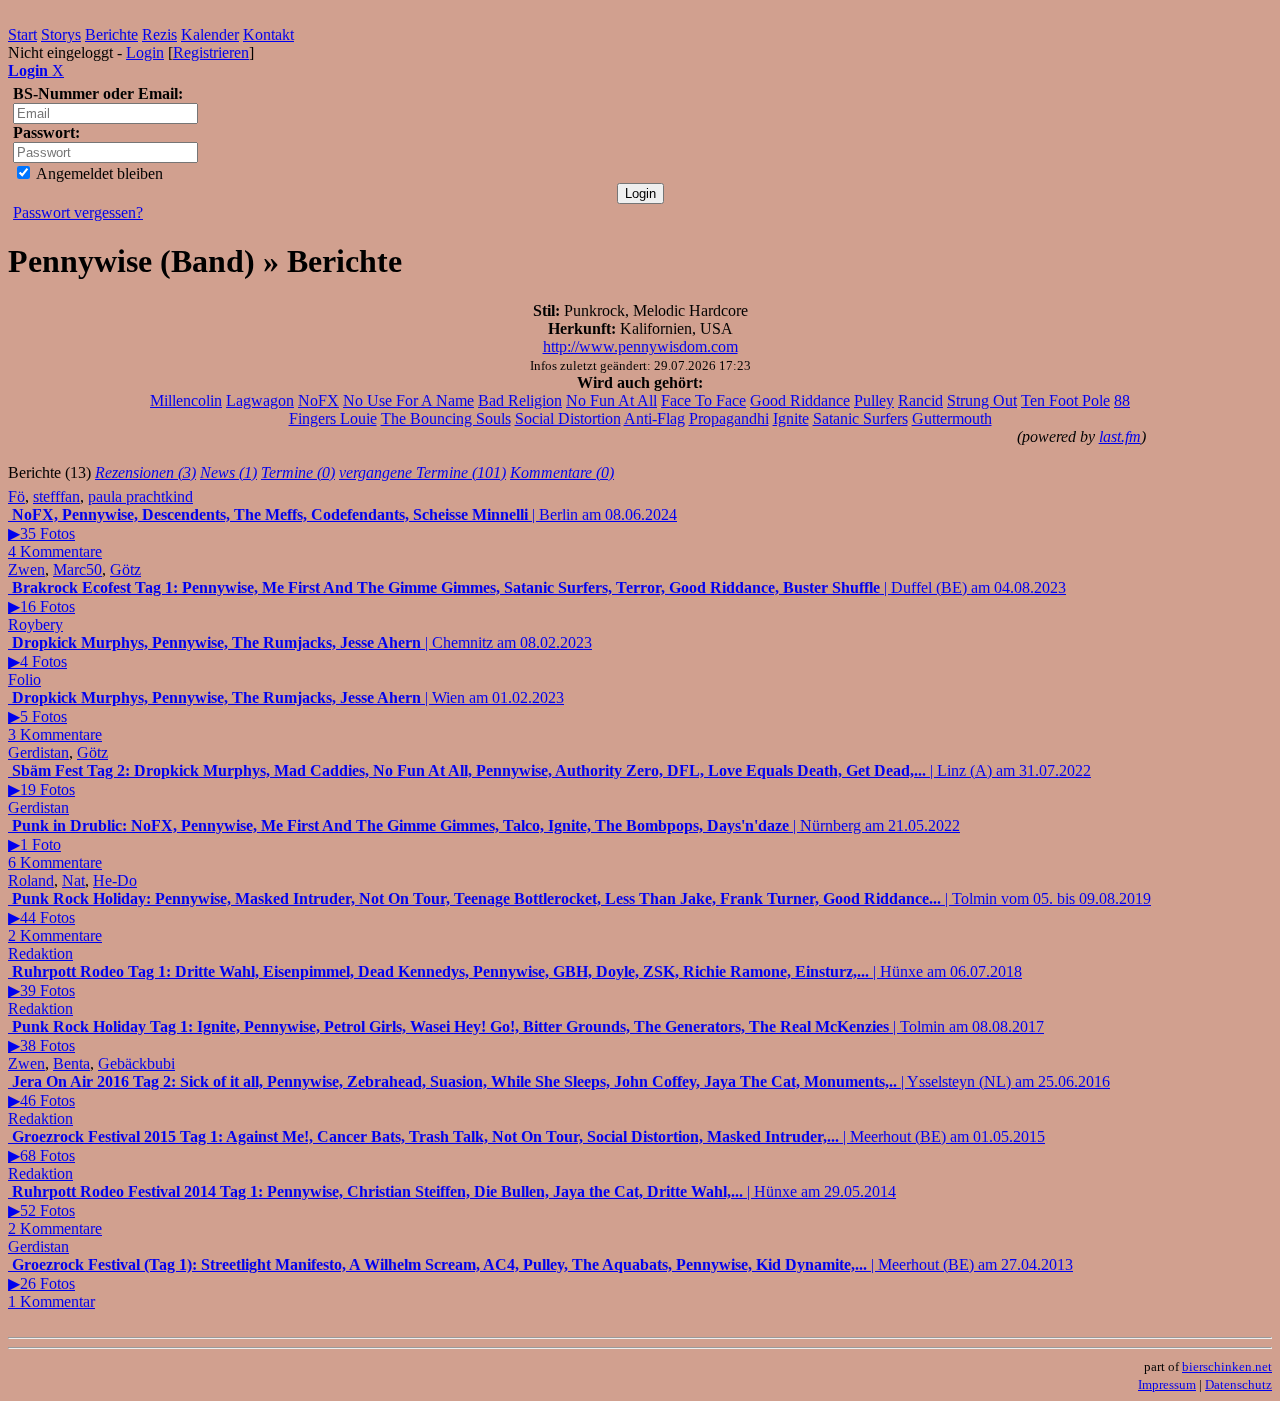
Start (22, 34)
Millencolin (186, 400)
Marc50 (77, 569)
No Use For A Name (408, 400)
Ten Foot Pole (1065, 400)
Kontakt (268, 34)
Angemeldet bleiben (98, 173)
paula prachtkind (140, 496)
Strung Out (982, 400)
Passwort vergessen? (78, 212)
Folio (24, 679)
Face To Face (703, 400)
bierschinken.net (1227, 1366)
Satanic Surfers (860, 418)
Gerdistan (38, 752)
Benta (71, 1063)
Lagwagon (260, 400)
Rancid (920, 400)
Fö (16, 496)
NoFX (318, 400)
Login (145, 52)
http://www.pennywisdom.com (640, 346)
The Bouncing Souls (446, 418)
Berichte (111, 34)
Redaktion (40, 953)
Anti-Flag (654, 418)
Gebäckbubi (136, 1063)
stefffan (56, 496)
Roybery (35, 624)
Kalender (210, 34)
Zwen (26, 569)
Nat (73, 880)
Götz (125, 569)
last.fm (1120, 436)
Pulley (874, 400)
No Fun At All (611, 400)
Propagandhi (729, 418)
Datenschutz (1238, 1384)
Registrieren (211, 52)
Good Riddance (800, 400)
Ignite (791, 418)
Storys (61, 34)
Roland (31, 880)
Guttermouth (952, 418)
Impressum (1167, 1384)
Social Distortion (568, 418)
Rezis (159, 34)
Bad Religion (520, 400)
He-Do (115, 880)
